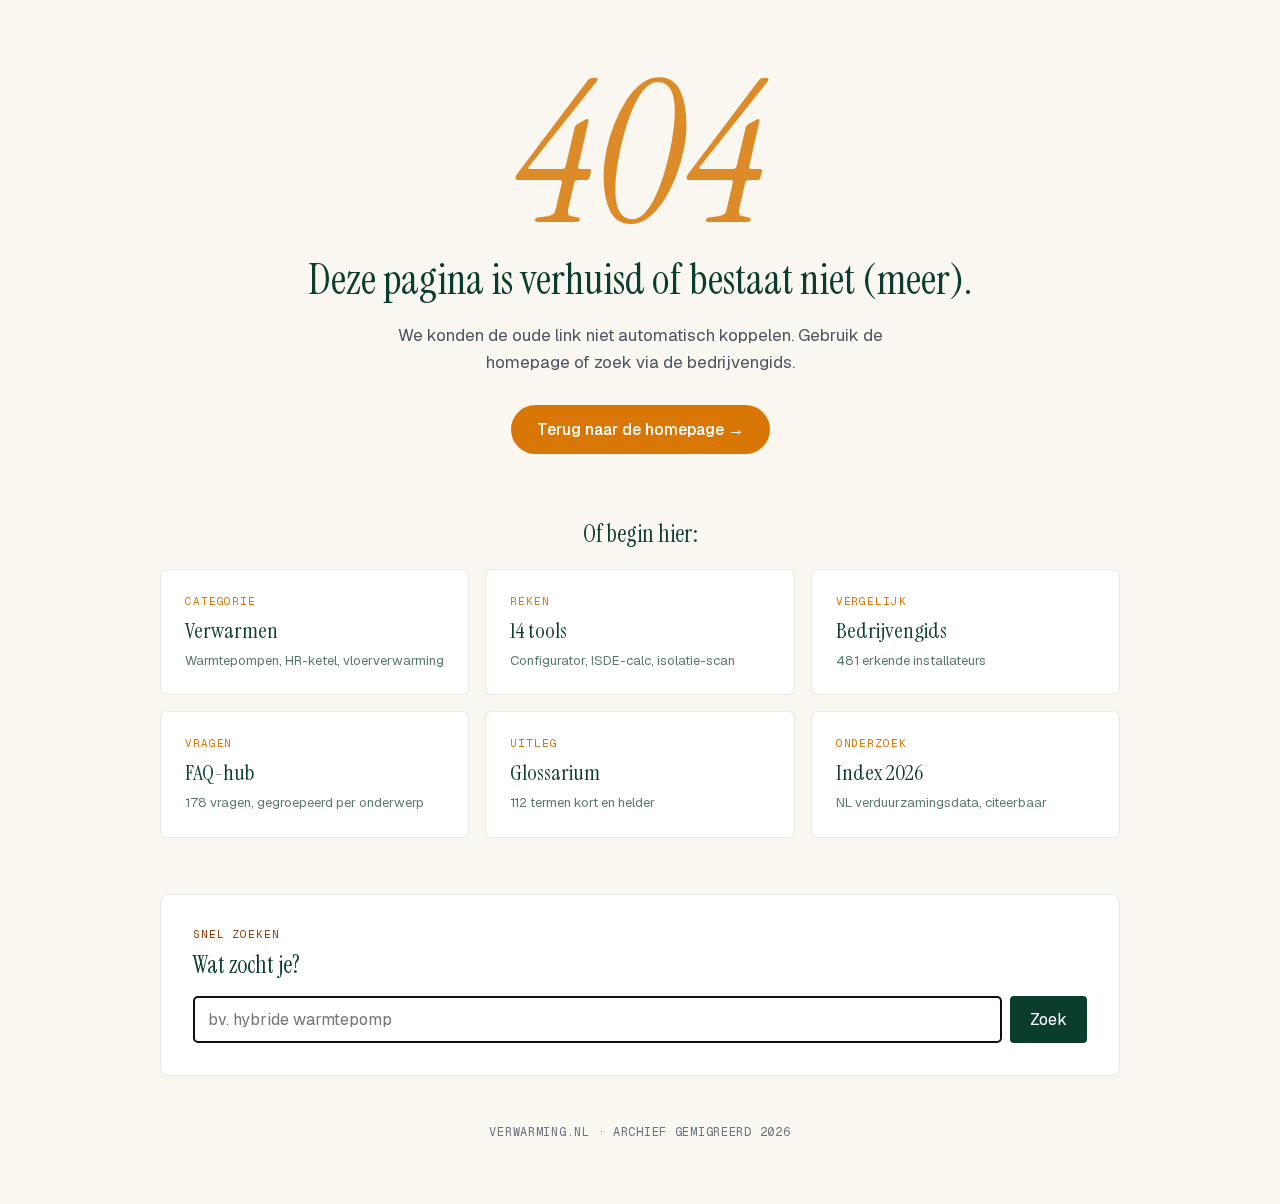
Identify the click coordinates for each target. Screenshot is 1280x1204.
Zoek (1048, 1019)
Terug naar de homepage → (640, 429)
